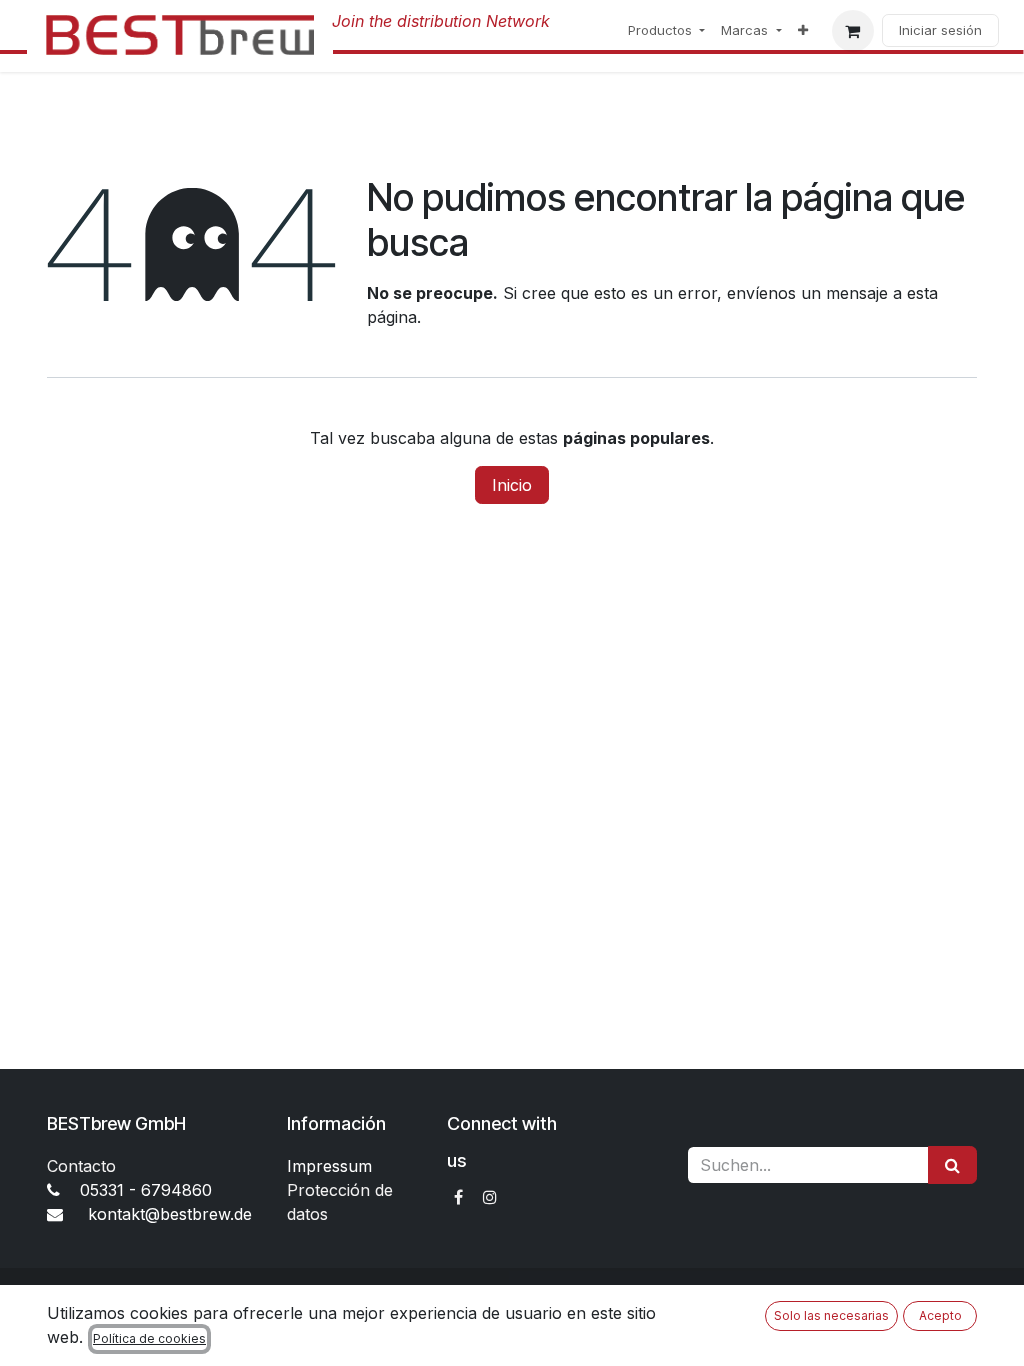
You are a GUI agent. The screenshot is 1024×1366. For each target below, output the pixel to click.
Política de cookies (149, 1338)
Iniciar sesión (940, 30)
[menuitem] (666, 31)
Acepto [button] (940, 1315)
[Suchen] (952, 1165)
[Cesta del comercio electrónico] (853, 31)
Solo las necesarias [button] (831, 1315)
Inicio (512, 485)
